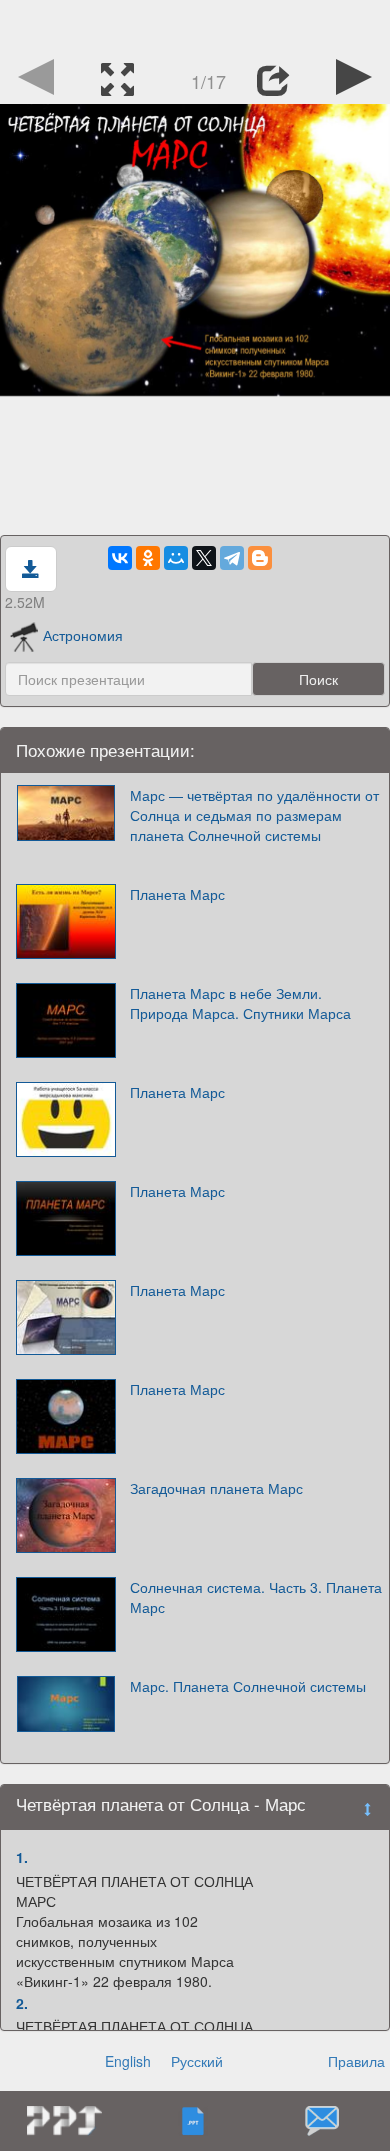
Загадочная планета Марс (216, 1488)
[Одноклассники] (148, 558)
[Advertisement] (195, 25)
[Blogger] (260, 558)
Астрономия (83, 635)
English (128, 2061)
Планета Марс (177, 894)
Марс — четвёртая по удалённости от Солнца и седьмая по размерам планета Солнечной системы (254, 815)
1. (22, 1857)
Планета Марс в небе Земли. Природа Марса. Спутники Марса (240, 1003)
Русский (197, 2061)
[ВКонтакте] (120, 558)
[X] (204, 558)
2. (22, 2003)
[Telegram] (232, 558)
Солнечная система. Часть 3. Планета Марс (256, 1597)
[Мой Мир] (176, 558)
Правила (356, 2061)
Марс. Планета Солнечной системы (248, 1686)
